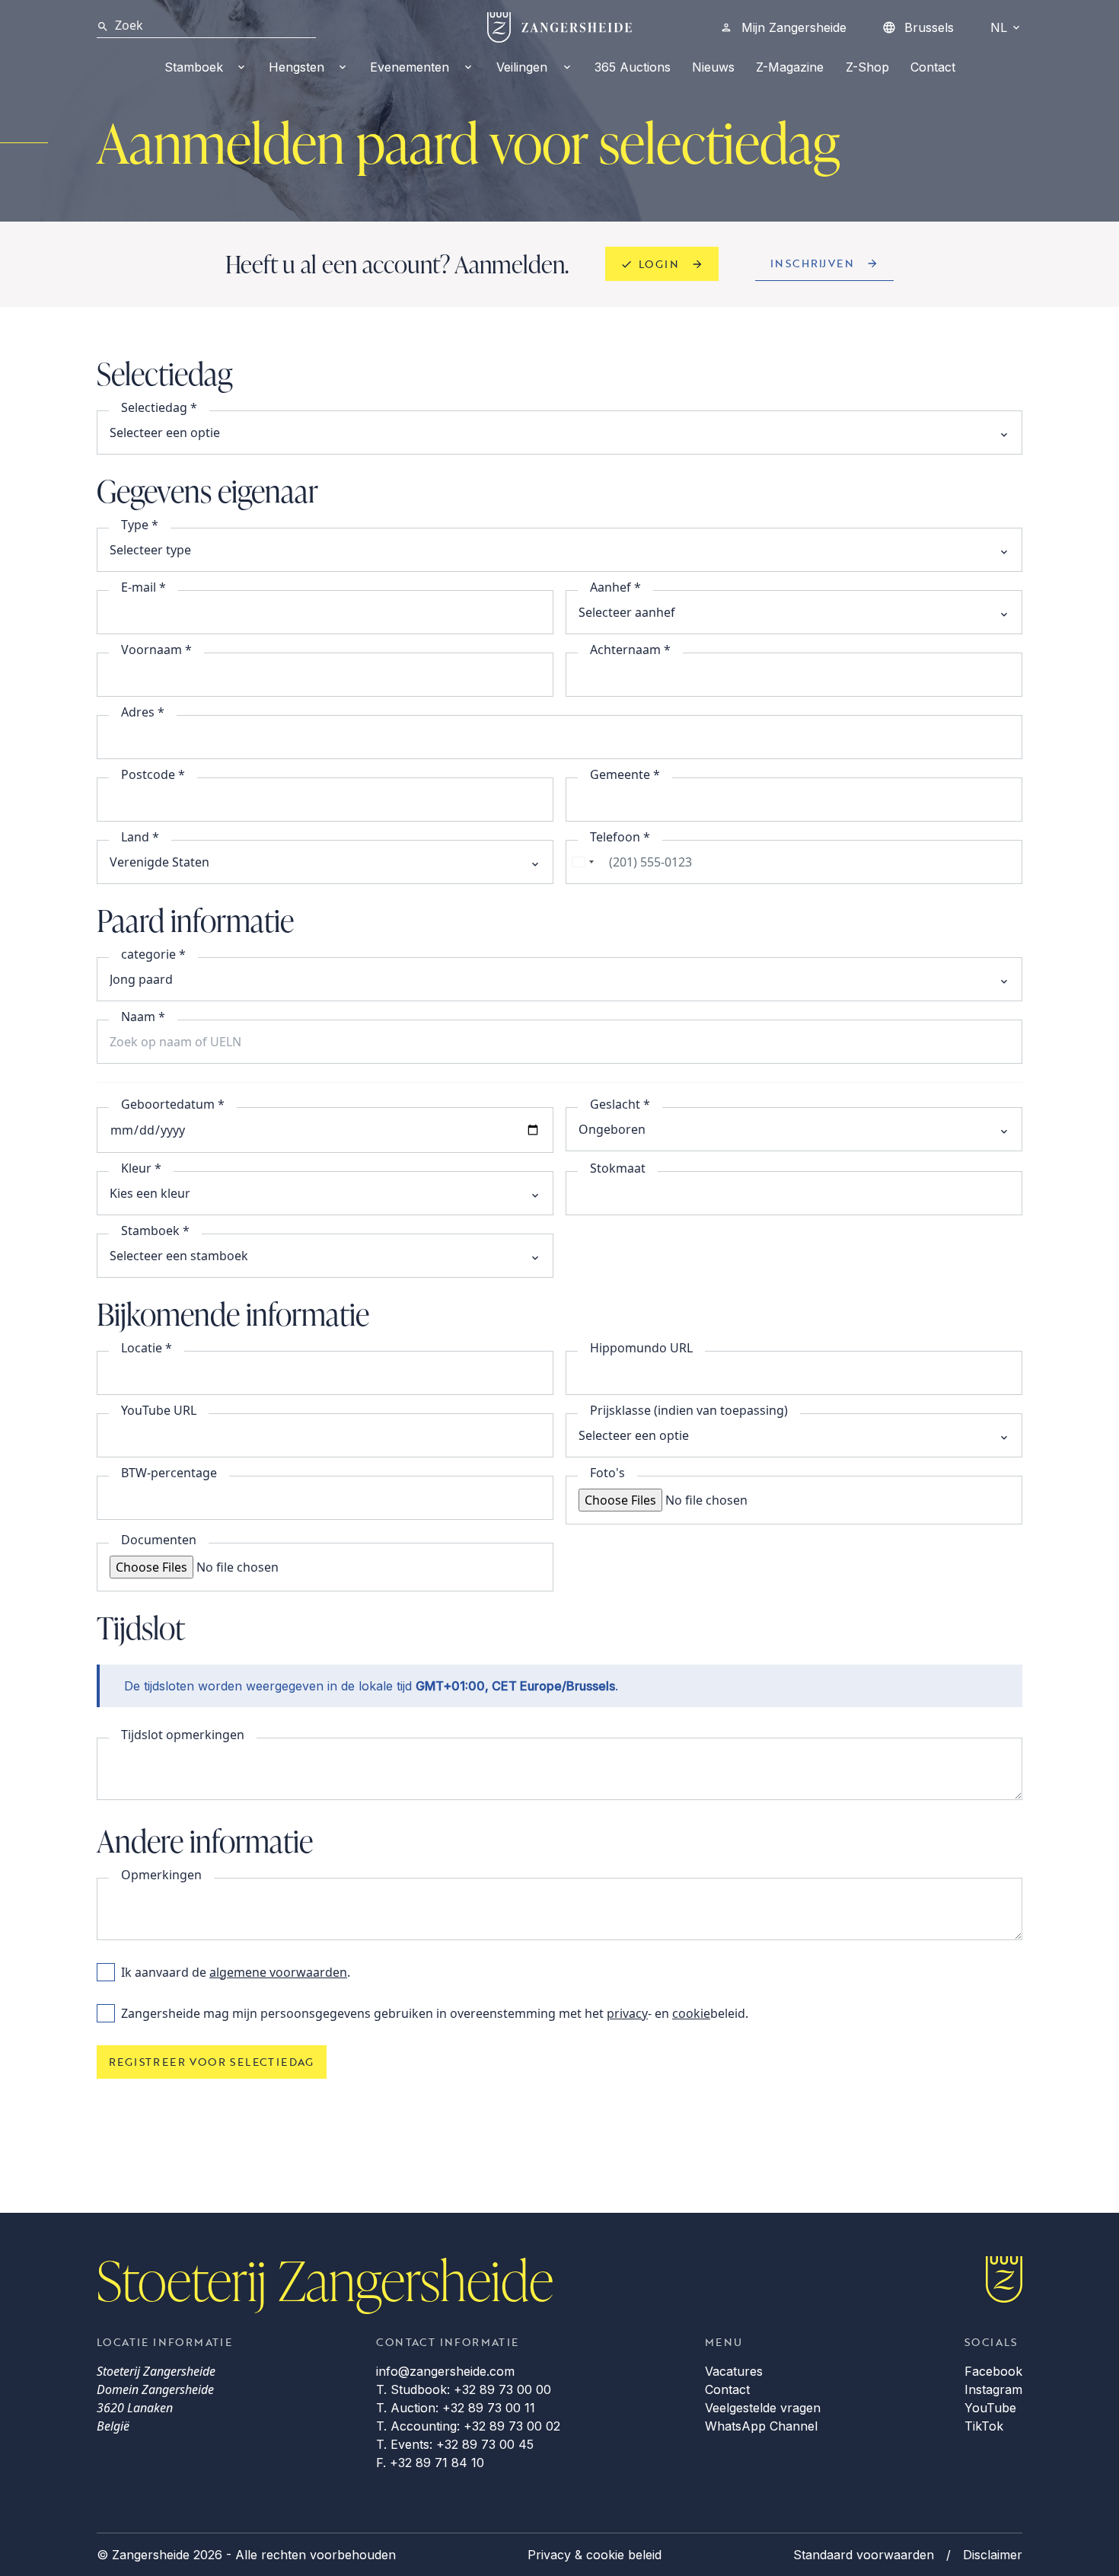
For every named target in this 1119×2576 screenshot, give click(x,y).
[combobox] (582, 862)
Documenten (159, 1540)
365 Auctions (633, 67)
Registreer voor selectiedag (212, 2062)
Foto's (607, 1473)
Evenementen (410, 67)
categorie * (153, 954)
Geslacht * (620, 1104)
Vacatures (734, 2371)
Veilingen (522, 67)
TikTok (984, 2426)
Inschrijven (812, 263)
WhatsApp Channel (761, 2426)
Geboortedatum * (173, 1104)
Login (659, 264)
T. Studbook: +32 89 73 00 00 (464, 2389)
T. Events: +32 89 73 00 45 (455, 2444)
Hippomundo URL (641, 1348)
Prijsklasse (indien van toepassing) (689, 1410)
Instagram (993, 2389)
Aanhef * (615, 587)
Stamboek (194, 67)
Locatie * (147, 1348)
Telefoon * (620, 837)
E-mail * (143, 587)
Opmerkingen (161, 1875)
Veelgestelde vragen (763, 2408)
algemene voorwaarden (278, 1972)
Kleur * (141, 1168)
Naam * (143, 1017)
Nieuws (713, 67)
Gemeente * (625, 774)
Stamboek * (155, 1231)
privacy (627, 2013)
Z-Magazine (790, 67)
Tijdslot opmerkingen (183, 1735)
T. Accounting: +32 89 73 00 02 (468, 2426)
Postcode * (153, 774)
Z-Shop (867, 67)
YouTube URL (159, 1410)
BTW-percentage (169, 1473)
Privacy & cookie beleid (595, 2555)
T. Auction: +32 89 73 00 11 (456, 2408)
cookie (691, 2013)
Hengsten (296, 67)
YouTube (990, 2408)
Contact (933, 67)
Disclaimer (993, 2555)
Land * (140, 837)
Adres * (143, 712)
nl (999, 27)
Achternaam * (630, 650)
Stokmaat (618, 1168)
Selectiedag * (159, 407)
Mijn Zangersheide (794, 27)
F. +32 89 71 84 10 (430, 2463)
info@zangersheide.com (445, 2371)
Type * (140, 525)
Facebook (993, 2371)
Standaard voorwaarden (864, 2555)
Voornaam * (156, 650)
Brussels (929, 27)
